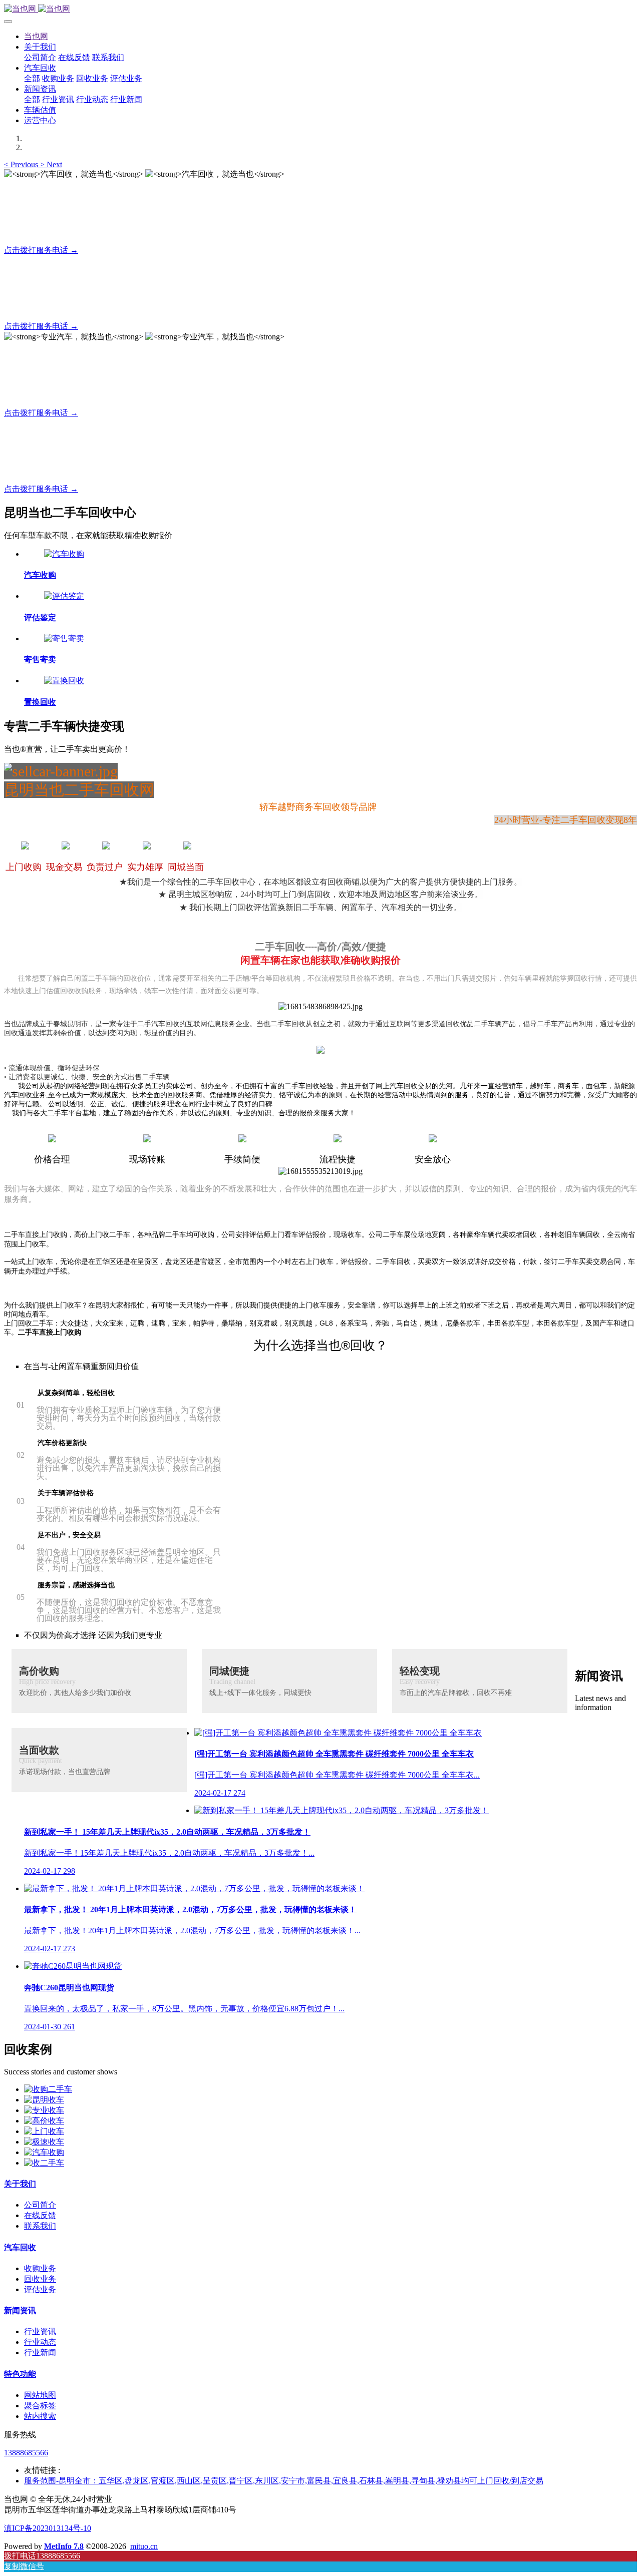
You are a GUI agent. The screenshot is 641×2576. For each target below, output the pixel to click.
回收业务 (40, 2279)
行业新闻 (40, 2352)
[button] (22, 164)
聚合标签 (40, 2406)
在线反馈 (40, 2215)
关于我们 (20, 2184)
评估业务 (40, 2289)
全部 (32, 78)
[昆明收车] (44, 2100)
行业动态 (40, 2342)
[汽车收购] (64, 554)
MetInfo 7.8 (64, 2546)
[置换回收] (64, 681)
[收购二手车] (48, 2089)
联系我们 (40, 2226)
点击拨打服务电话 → (41, 250)
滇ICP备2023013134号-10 (48, 2528)
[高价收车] (44, 2121)
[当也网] (320, 9)
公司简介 (40, 2205)
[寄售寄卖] (64, 638)
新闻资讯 (20, 2310)
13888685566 (26, 2453)
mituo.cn (144, 2546)
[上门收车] (44, 2131)
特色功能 (20, 2374)
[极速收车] (44, 2142)
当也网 (36, 36)
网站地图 (40, 2395)
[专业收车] (44, 2110)
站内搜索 (40, 2416)
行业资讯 (40, 2331)
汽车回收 (20, 2247)
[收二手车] (44, 2163)
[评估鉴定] (64, 596)
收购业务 (40, 2268)
